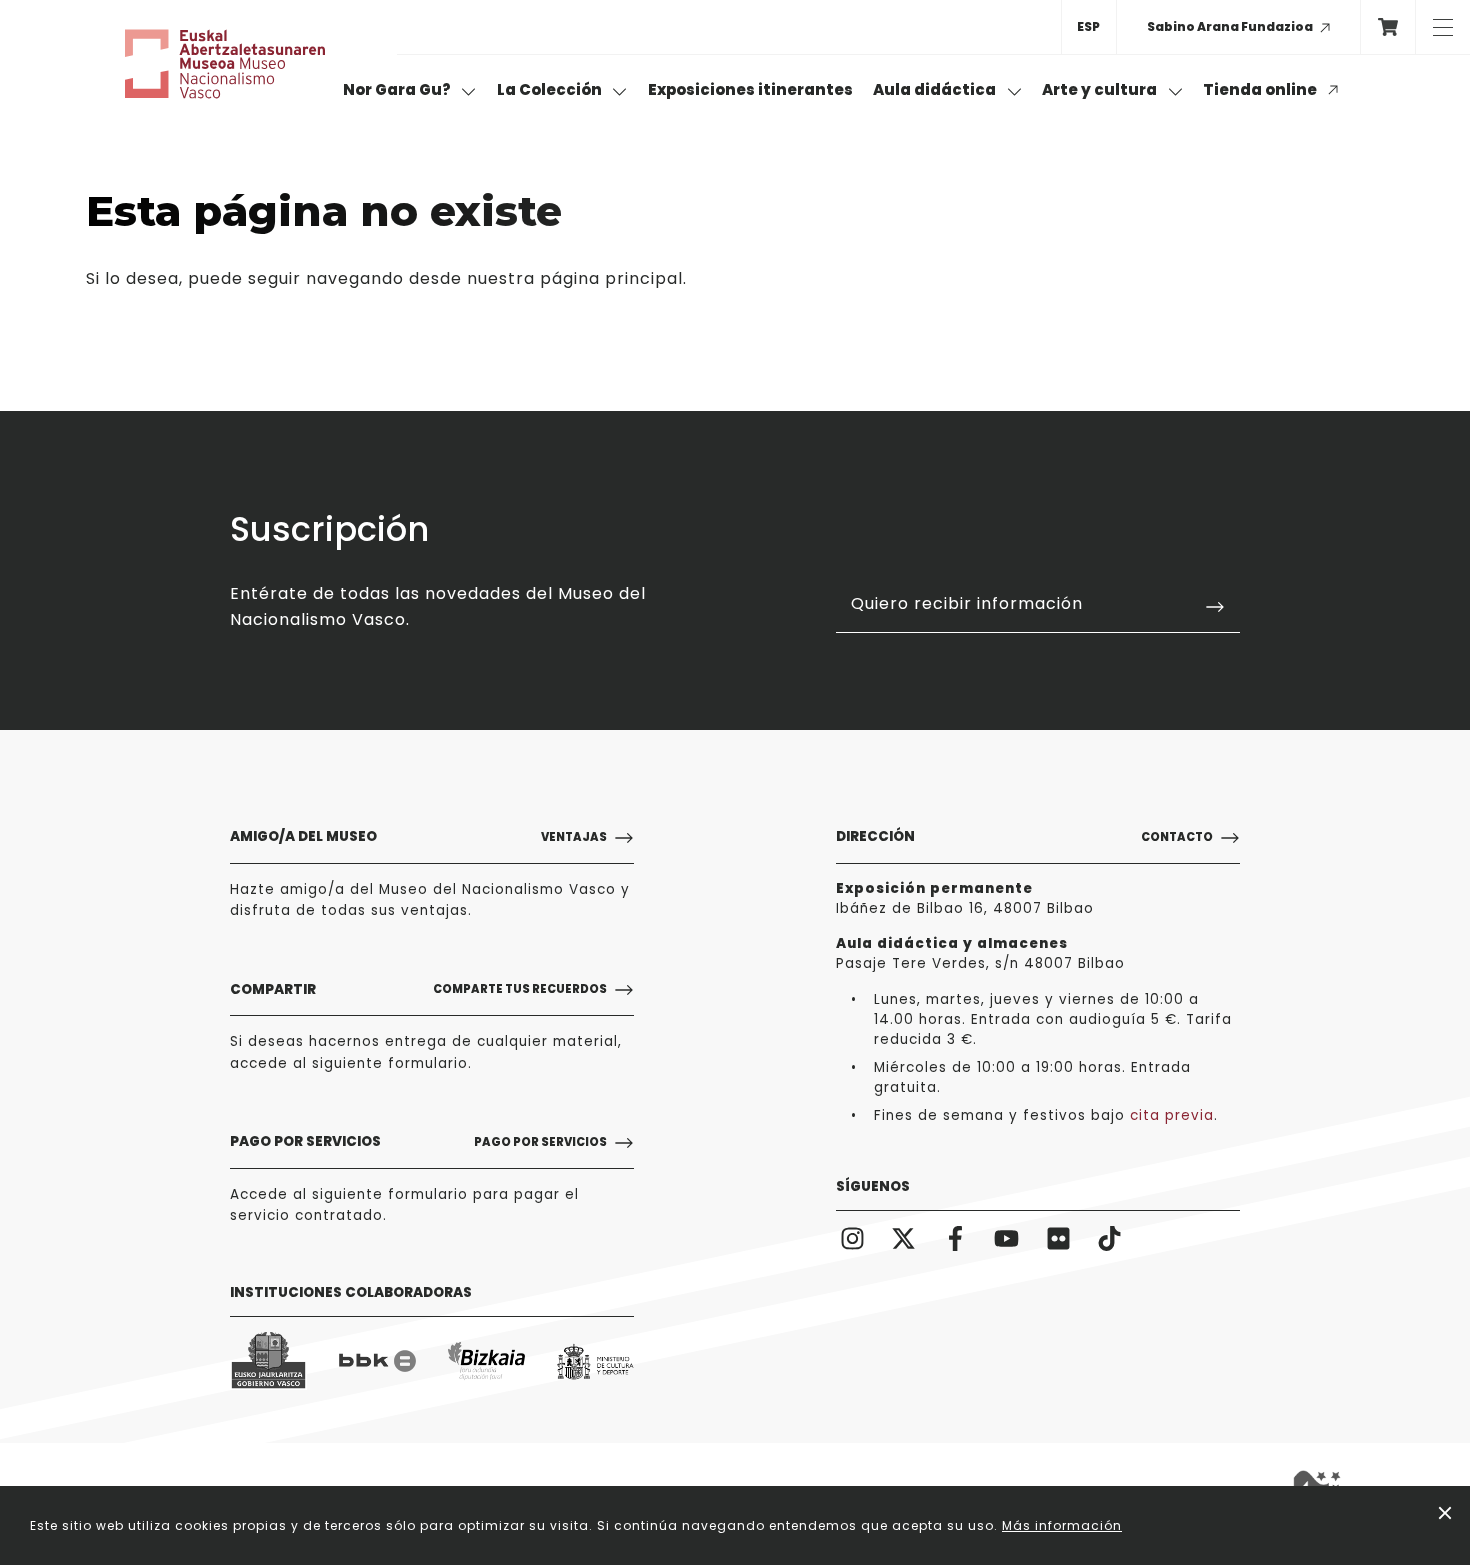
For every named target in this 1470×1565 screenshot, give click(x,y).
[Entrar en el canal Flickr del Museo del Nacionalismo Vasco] (1058, 1237)
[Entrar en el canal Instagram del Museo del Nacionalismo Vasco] (852, 1237)
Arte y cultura (1101, 89)
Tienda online (1261, 89)
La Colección (551, 89)
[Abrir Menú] (1442, 27)
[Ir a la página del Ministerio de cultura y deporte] (595, 1361)
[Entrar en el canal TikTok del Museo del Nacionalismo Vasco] (1110, 1237)
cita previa (1172, 1115)
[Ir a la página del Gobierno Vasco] (268, 1361)
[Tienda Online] (1387, 27)
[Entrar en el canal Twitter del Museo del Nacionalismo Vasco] (904, 1237)
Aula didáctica (936, 89)
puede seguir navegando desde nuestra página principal (435, 278)
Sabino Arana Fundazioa (1230, 26)
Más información (1062, 1525)
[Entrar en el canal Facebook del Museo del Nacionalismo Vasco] (955, 1237)
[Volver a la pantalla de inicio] (225, 64)
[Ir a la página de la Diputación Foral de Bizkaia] (486, 1361)
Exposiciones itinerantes (750, 89)
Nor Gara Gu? (398, 89)
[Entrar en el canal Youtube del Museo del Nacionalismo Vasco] (1007, 1237)
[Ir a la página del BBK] (377, 1361)
